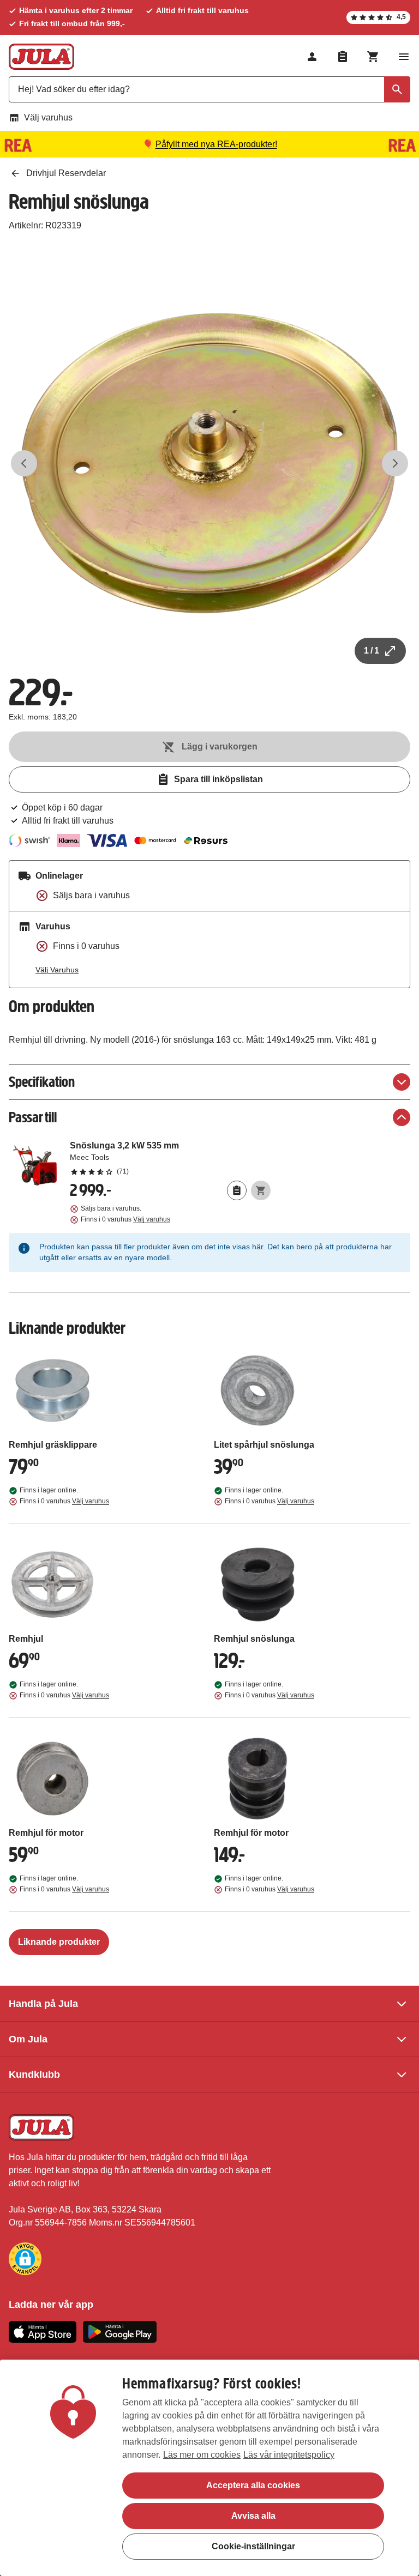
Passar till (33, 1117)
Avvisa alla (253, 2516)
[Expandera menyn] (404, 57)
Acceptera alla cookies (253, 2485)
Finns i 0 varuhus (125, 1219)
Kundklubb (34, 2075)
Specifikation (42, 1082)
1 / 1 (372, 651)
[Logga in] (312, 57)
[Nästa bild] (395, 463)
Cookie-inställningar (253, 2546)
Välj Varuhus (57, 970)
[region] (209, 2468)
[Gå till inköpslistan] (343, 57)
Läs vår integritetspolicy (289, 2455)
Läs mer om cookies (202, 2455)
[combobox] (209, 89)
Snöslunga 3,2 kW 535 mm (170, 1158)
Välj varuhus (48, 117)
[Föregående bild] (24, 463)
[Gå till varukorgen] (373, 57)
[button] (25, 2259)
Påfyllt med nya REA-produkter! (216, 144)
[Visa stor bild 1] (209, 463)
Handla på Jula (43, 2004)
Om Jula (28, 2039)
